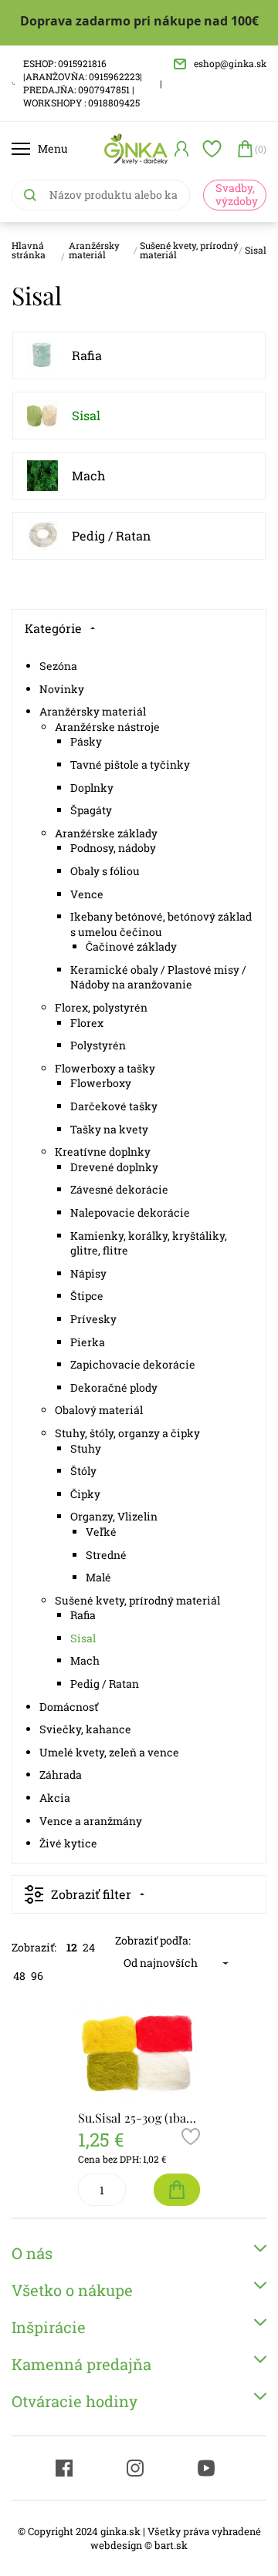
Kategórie (53, 628)
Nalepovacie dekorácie (130, 1212)
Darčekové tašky (114, 1106)
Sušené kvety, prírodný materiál (189, 250)
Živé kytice (68, 1843)
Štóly (83, 1471)
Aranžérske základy (106, 833)
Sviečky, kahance (85, 1729)
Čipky (85, 1494)
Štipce (87, 1296)
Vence (87, 894)
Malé (98, 1577)
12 (72, 1947)
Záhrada (61, 1775)
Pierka (88, 1342)
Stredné (106, 1555)
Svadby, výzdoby (237, 194)
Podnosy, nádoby (113, 848)
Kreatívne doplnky (103, 1152)
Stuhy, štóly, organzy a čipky (127, 1433)
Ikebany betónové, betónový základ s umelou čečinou (161, 924)
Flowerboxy (101, 1083)
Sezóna (58, 666)
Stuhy (86, 1448)
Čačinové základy (131, 946)
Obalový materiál (99, 1410)
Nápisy (88, 1273)
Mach (88, 475)
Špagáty (91, 810)
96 (37, 1976)
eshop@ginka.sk (230, 63)
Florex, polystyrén (101, 1007)
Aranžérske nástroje (107, 727)
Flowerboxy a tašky (105, 1068)
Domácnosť (69, 1707)
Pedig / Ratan (111, 535)
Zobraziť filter (91, 1894)
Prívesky (93, 1319)
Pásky (86, 741)
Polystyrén (98, 1045)
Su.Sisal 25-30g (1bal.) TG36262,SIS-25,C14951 (139, 2118)
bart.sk (171, 2545)
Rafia (87, 355)
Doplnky (92, 788)
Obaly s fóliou (105, 871)
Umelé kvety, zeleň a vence (109, 1752)
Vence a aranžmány (91, 1821)
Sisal (256, 250)
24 (89, 1947)
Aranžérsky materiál (94, 250)
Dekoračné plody (114, 1387)
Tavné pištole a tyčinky (130, 764)
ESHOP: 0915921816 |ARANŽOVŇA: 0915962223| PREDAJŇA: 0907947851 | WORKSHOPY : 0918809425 (83, 82)
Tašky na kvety (109, 1129)
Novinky (62, 689)
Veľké (101, 1532)
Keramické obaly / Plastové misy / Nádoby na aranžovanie (158, 977)
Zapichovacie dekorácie (133, 1364)
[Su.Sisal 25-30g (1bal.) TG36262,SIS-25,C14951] (139, 2052)
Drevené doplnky (114, 1167)
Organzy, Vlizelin (114, 1516)
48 (19, 1976)
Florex (87, 1023)
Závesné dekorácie (119, 1189)
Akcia (55, 1798)
